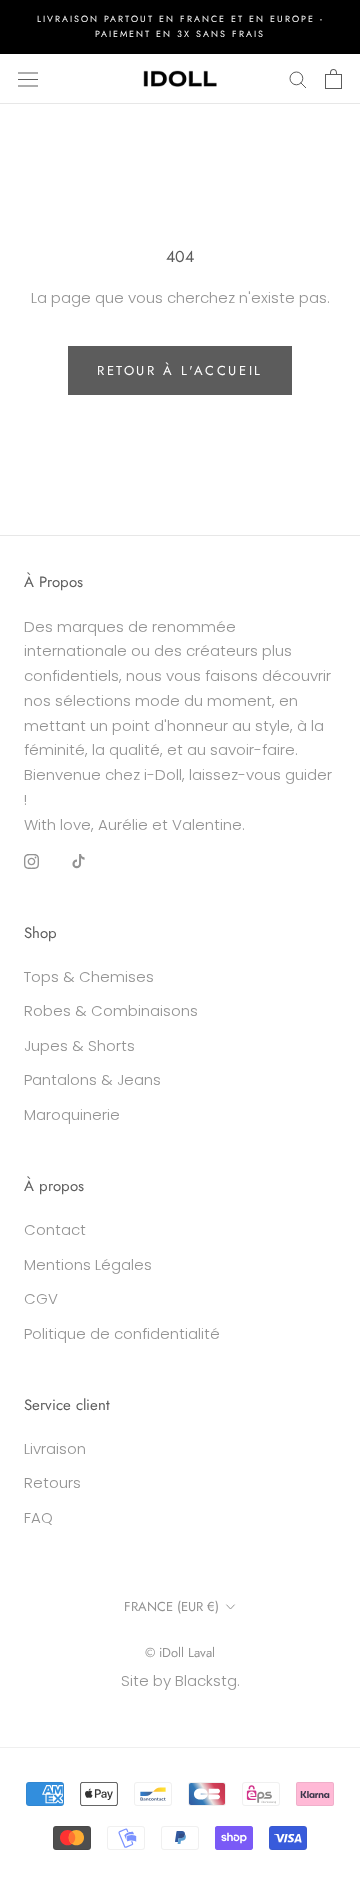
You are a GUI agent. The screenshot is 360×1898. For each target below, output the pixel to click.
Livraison (55, 1448)
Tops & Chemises (89, 976)
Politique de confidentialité (122, 1333)
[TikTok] (78, 860)
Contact (55, 1229)
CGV (41, 1298)
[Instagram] (31, 860)
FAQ (38, 1517)
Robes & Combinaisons (111, 1010)
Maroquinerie (72, 1114)
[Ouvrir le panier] (333, 79)
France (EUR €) (171, 1606)
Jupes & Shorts (79, 1045)
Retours (52, 1482)
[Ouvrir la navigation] (28, 78)
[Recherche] (298, 78)
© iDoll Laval (180, 1652)
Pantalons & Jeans (92, 1079)
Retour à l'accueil (180, 370)
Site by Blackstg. (180, 1680)
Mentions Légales (88, 1264)
